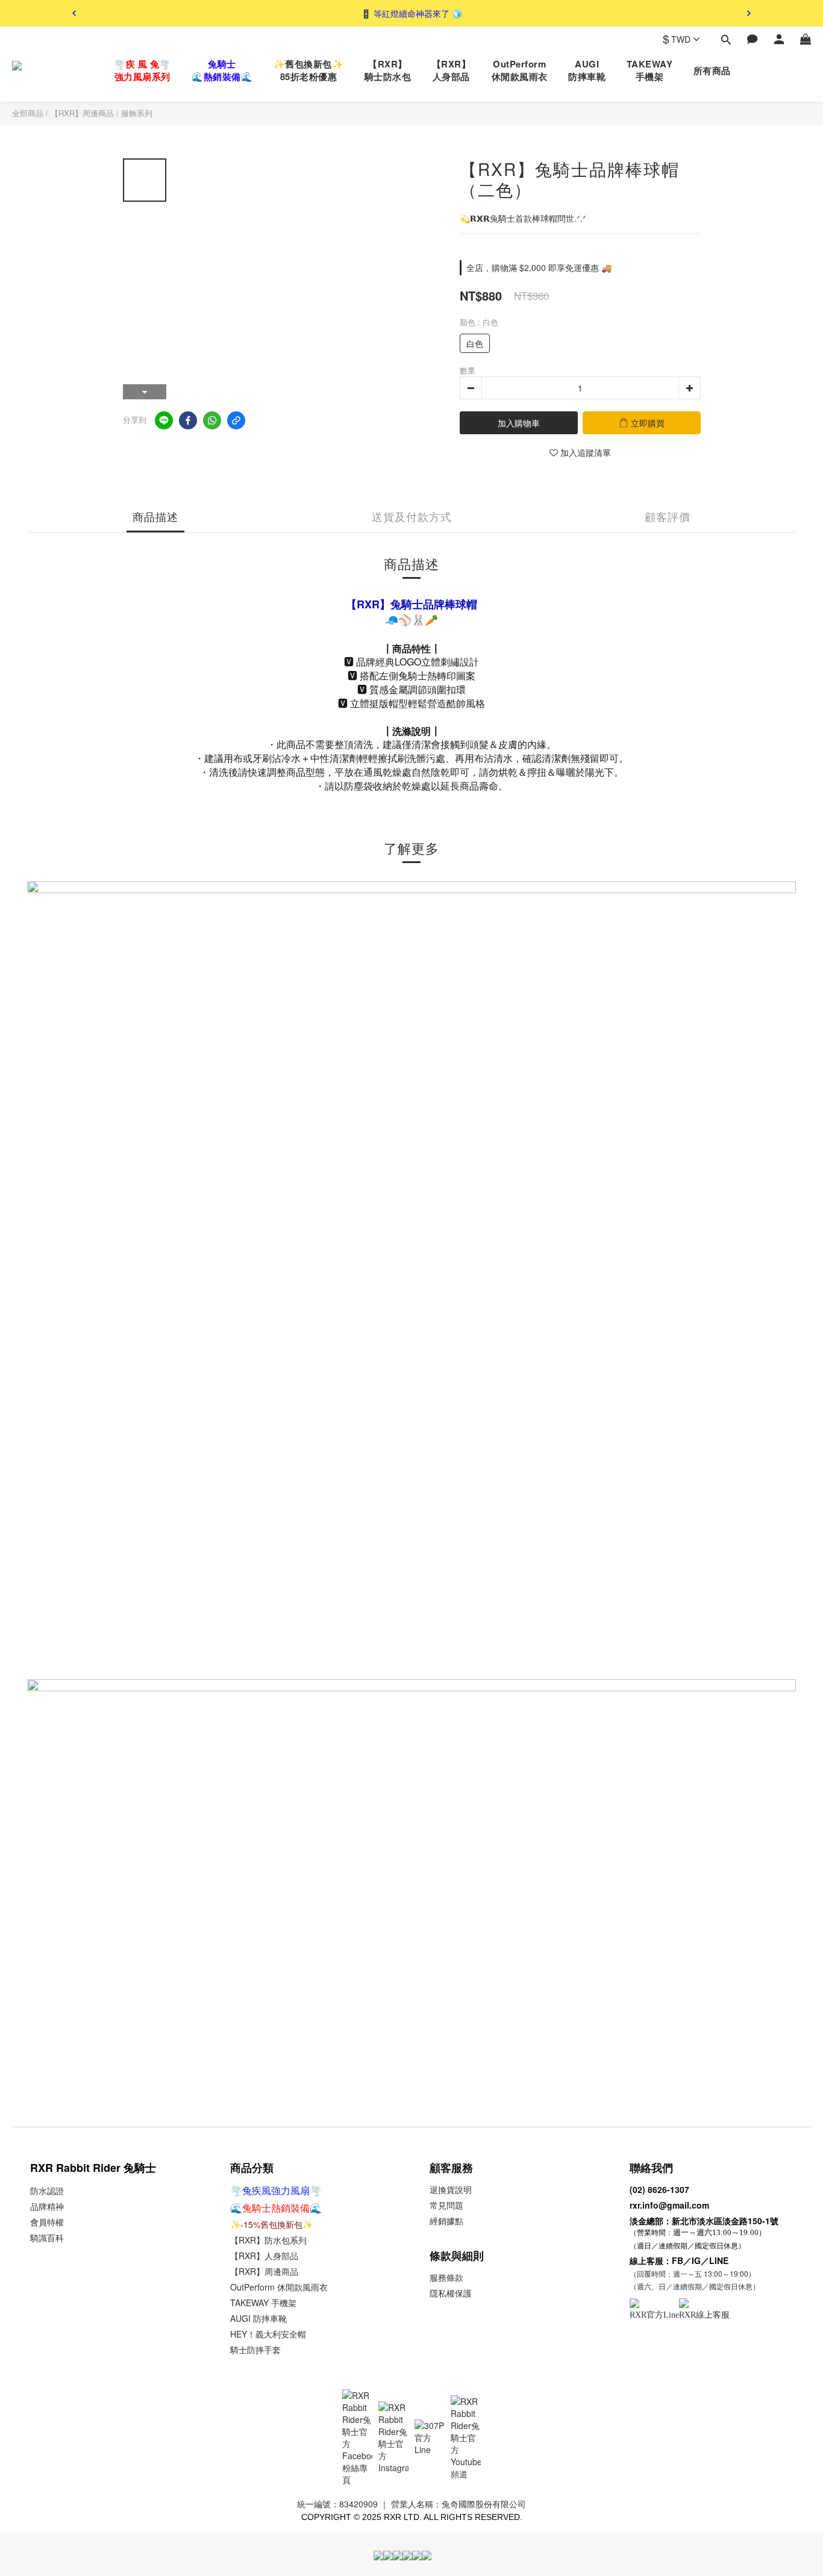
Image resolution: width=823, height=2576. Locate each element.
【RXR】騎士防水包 (388, 70)
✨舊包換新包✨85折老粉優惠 (309, 70)
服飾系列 (137, 113)
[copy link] (236, 420)
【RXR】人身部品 (452, 70)
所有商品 (712, 71)
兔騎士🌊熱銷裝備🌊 (222, 70)
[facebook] (188, 420)
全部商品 (28, 113)
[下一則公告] (749, 13)
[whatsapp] (212, 420)
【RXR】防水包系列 (268, 2240)
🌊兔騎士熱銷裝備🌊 (276, 2208)
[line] (164, 420)
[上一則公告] (74, 13)
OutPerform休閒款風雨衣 (520, 70)
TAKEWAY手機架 (650, 70)
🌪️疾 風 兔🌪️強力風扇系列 (142, 70)
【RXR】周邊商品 (82, 113)
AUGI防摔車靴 (587, 70)
